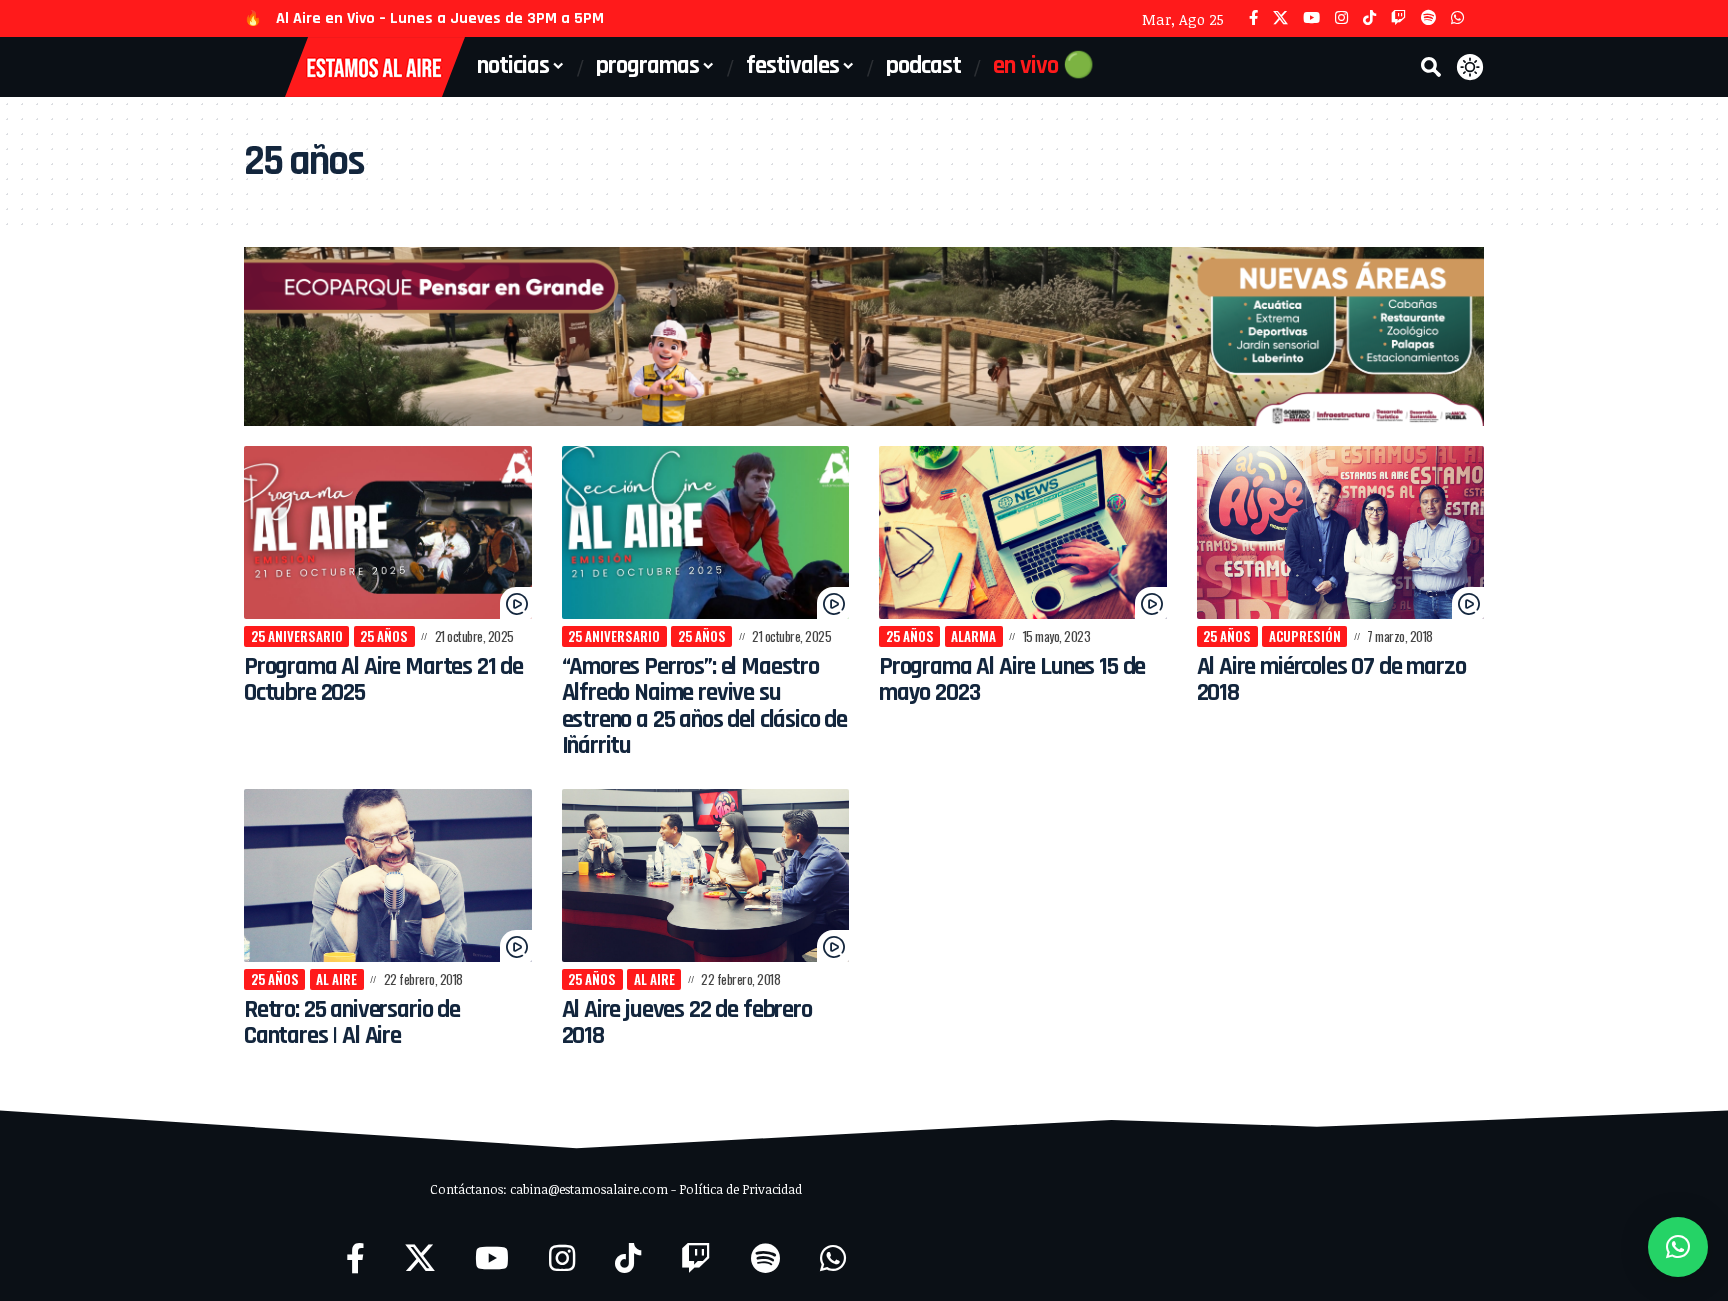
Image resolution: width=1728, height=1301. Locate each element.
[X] (1280, 18)
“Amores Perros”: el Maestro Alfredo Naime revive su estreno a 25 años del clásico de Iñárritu (705, 706)
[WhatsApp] (1457, 18)
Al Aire (336, 979)
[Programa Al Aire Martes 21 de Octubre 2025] (388, 532)
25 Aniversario (297, 636)
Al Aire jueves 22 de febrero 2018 (687, 1023)
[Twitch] (1398, 18)
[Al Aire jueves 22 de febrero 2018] (706, 875)
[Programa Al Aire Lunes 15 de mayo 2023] (1023, 532)
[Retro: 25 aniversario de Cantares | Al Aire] (388, 875)
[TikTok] (1369, 18)
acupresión (1305, 636)
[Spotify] (1428, 18)
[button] (1431, 67)
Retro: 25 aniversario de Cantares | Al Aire (352, 1023)
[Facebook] (1253, 18)
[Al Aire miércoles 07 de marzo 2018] (1341, 532)
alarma (973, 636)
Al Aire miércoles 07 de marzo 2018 (1331, 680)
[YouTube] (1311, 18)
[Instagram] (1341, 18)
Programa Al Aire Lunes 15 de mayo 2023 (1012, 680)
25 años (384, 636)
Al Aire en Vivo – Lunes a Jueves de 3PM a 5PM (440, 18)
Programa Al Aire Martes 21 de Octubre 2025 (383, 680)
